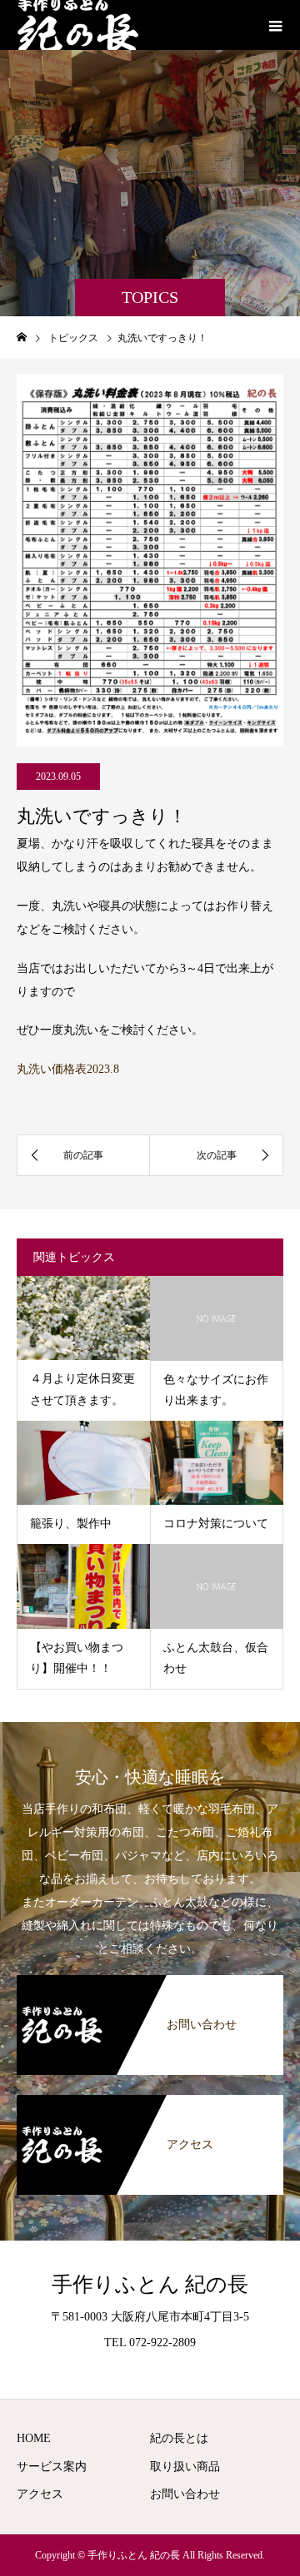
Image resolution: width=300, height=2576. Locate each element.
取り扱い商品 (185, 2467)
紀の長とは (179, 2438)
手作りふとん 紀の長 (150, 2284)
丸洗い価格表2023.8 (68, 1069)
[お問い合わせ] (150, 1985)
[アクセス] (150, 2105)
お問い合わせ (185, 2494)
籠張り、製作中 (71, 1524)
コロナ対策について (216, 1524)
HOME (34, 2438)
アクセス (40, 2494)
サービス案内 (52, 2467)
